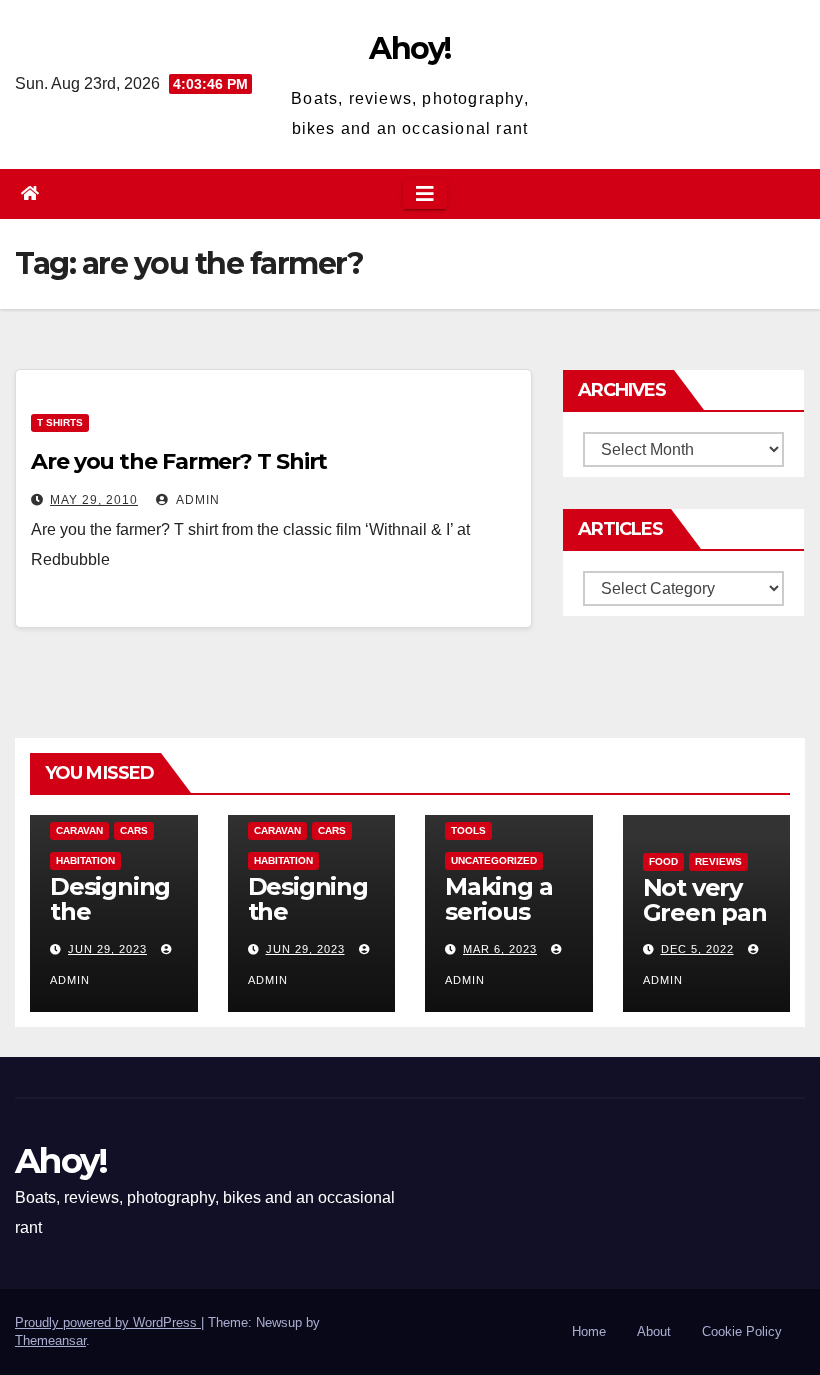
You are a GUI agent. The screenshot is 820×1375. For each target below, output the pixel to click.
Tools (468, 830)
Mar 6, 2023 (500, 949)
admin (196, 500)
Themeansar (50, 1340)
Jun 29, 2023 (107, 949)
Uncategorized (494, 860)
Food (663, 861)
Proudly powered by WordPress (108, 1322)
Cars (134, 830)
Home (589, 1331)
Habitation (85, 860)
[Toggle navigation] (425, 194)
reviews (718, 861)
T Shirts (60, 422)
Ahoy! (410, 48)
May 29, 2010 (94, 500)
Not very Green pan (705, 900)
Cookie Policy (742, 1331)
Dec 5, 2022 (697, 949)
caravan (79, 830)
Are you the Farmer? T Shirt (179, 461)
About (654, 1331)
